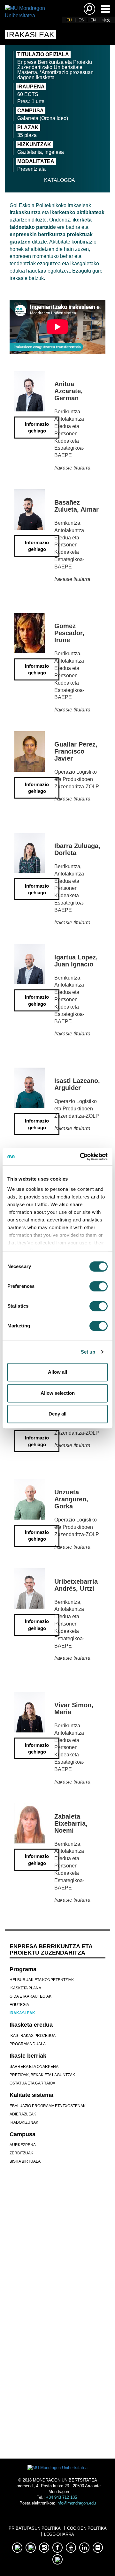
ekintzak (57, 2377)
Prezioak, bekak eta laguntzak (42, 2075)
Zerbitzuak (21, 2153)
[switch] (99, 1286)
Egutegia (19, 2005)
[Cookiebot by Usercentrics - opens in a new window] (81, 1157)
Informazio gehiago (37, 427)
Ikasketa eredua (31, 2025)
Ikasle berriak (28, 2056)
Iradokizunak (24, 2122)
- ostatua (57, 2409)
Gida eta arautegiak (31, 1996)
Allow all (57, 1372)
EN (93, 20)
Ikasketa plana (25, 1988)
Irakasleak (22, 2013)
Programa (23, 1969)
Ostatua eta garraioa (32, 2083)
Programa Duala (28, 2044)
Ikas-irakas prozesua (33, 2036)
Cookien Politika (87, 2528)
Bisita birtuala (25, 2161)
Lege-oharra (59, 2534)
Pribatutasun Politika (35, 2528)
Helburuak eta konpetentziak (42, 1980)
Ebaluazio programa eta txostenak (48, 2106)
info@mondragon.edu (76, 2503)
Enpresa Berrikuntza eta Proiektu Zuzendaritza (51, 1949)
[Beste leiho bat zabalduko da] (37, 2272)
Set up (88, 1352)
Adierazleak (23, 2114)
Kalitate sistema (31, 2095)
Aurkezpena (23, 2145)
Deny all (57, 1414)
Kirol (58, 2350)
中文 (106, 20)
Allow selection (58, 1393)
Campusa (23, 2134)
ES (81, 20)
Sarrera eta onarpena (34, 2067)
